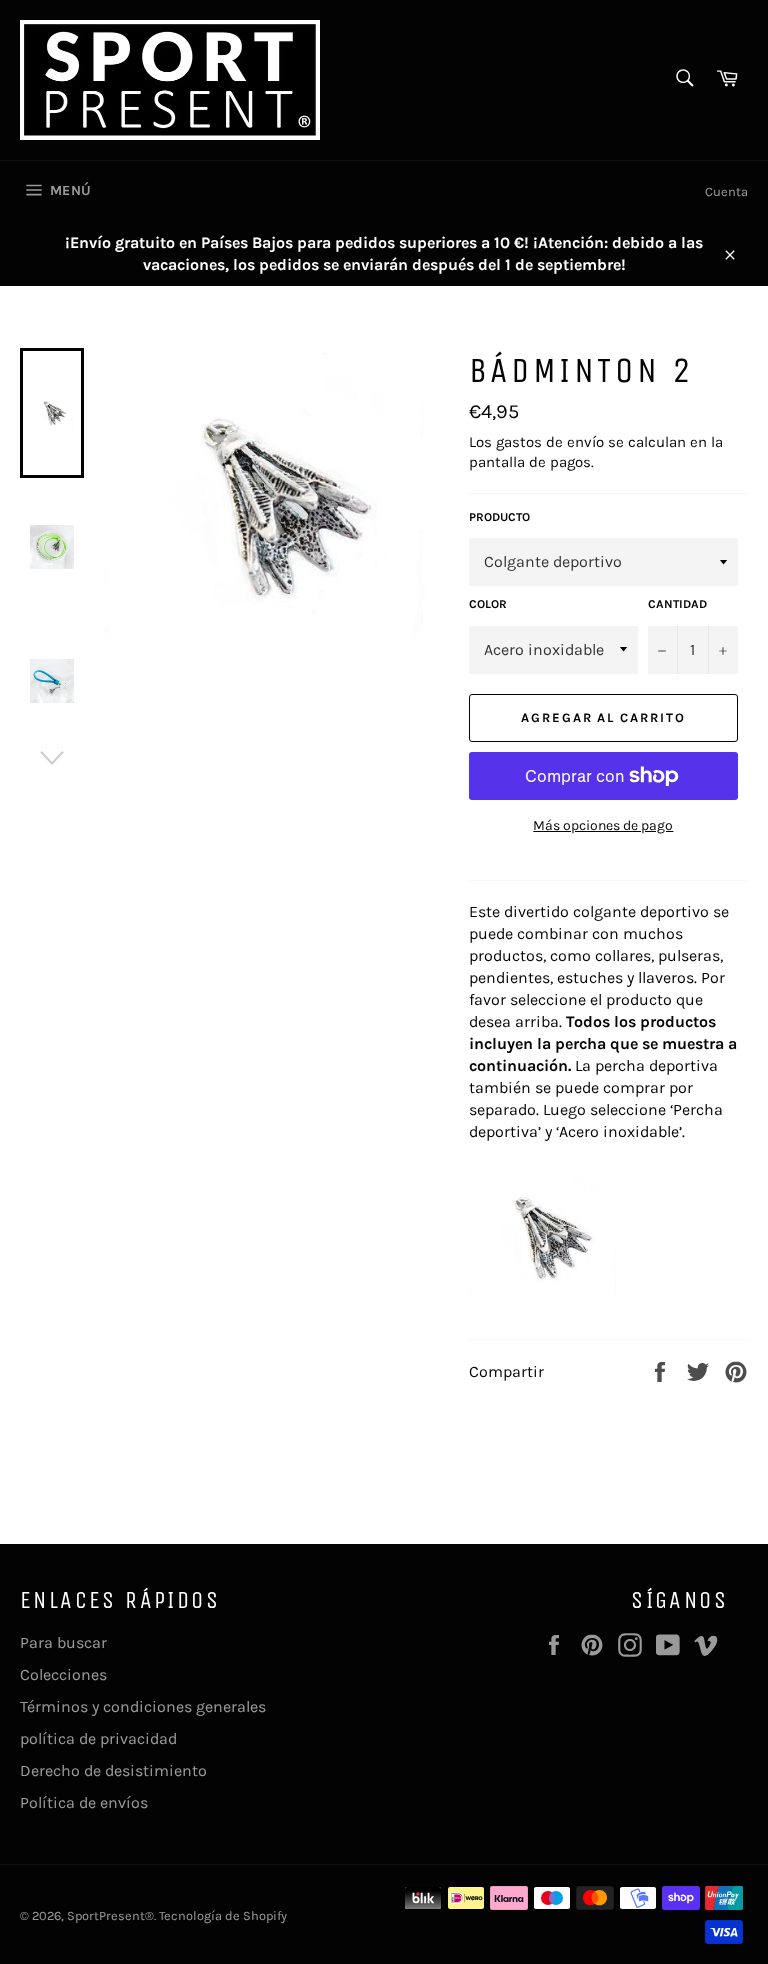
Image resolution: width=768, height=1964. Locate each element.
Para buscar (63, 1642)
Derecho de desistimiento (113, 1770)
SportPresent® (110, 1915)
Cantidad (677, 604)
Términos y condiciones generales (143, 1706)
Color (488, 604)
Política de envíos (84, 1802)
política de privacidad (98, 1738)
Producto (499, 517)
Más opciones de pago (603, 825)
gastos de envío (550, 442)
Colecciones (63, 1674)
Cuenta (726, 191)
